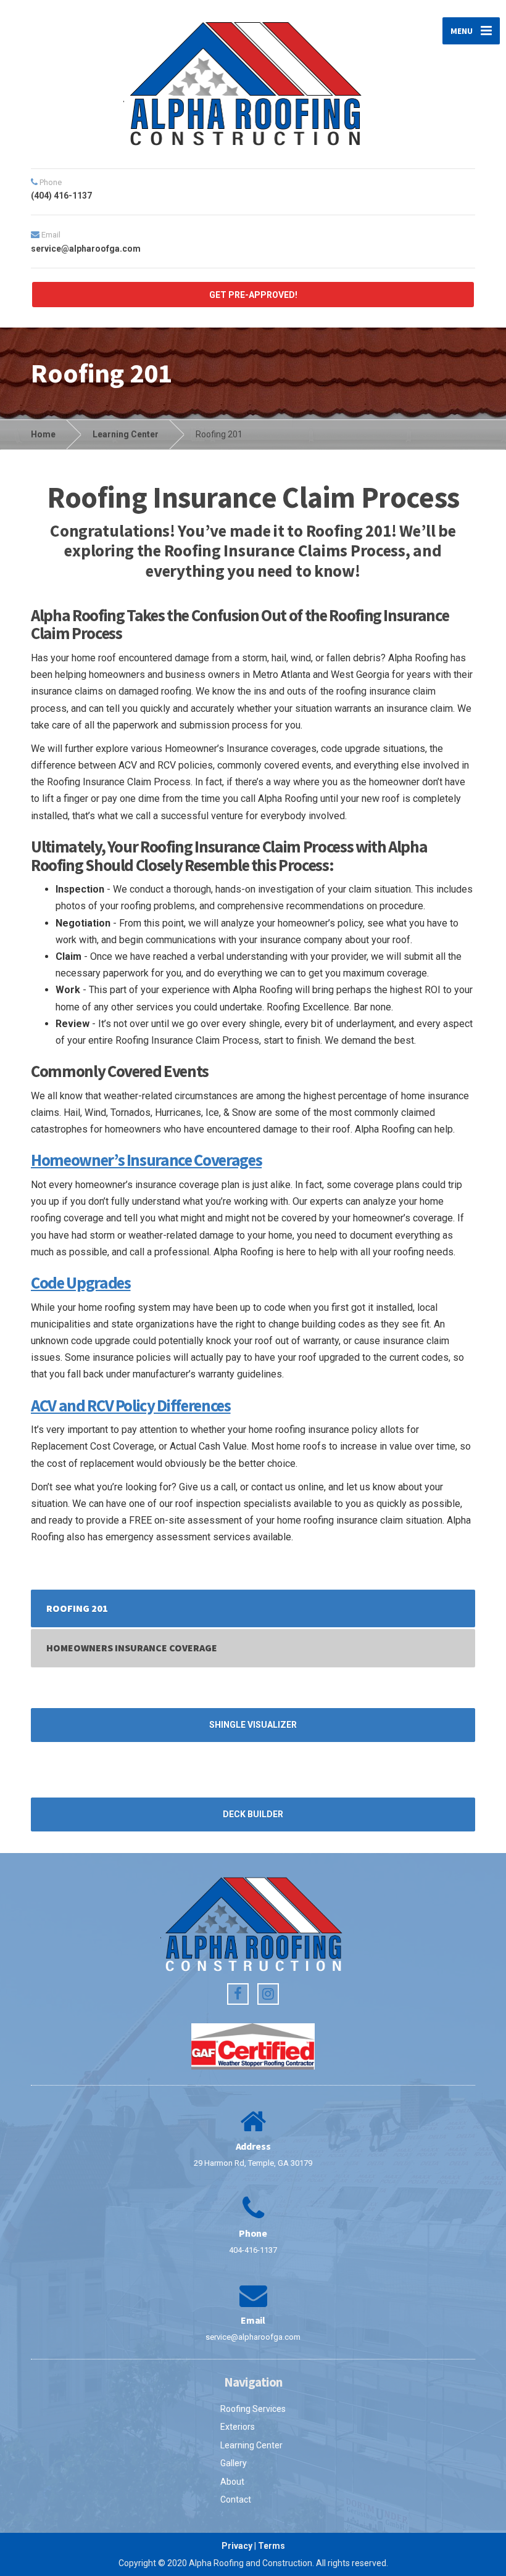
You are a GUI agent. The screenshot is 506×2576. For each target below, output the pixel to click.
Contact (236, 2500)
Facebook (238, 1994)
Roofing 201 (77, 1608)
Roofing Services (253, 2409)
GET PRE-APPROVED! (253, 295)
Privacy (237, 2546)
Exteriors (238, 2427)
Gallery (234, 2463)
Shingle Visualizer (253, 1725)
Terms (272, 2546)
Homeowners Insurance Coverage (132, 1648)
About (232, 2482)
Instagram (268, 1994)
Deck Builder (253, 1814)
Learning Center (251, 2445)
